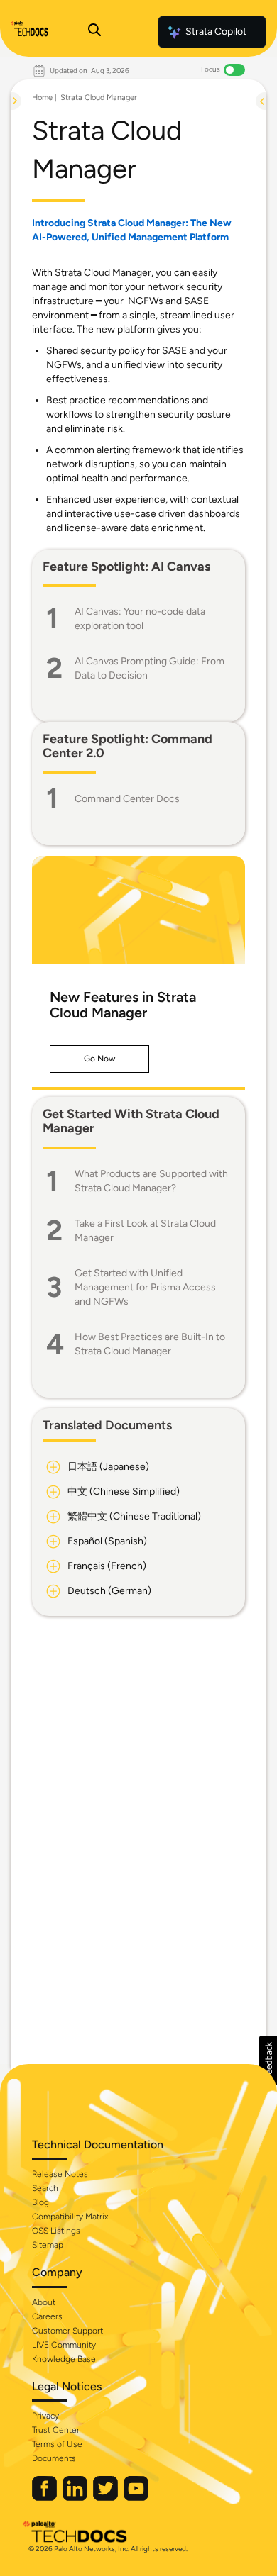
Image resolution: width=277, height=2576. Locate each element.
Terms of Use (57, 2444)
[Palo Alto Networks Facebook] (45, 2498)
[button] (99, 1059)
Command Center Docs (127, 799)
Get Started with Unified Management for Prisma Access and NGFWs (145, 1287)
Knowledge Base (64, 2359)
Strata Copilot (216, 32)
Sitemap (48, 2245)
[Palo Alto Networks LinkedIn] (76, 2498)
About (44, 2302)
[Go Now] (138, 910)
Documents (54, 2458)
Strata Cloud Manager (99, 97)
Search (45, 2188)
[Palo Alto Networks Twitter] (107, 2498)
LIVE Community (64, 2345)
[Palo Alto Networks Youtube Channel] (136, 2498)
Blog (40, 2202)
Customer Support (67, 2331)
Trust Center (56, 2430)
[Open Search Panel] (94, 32)
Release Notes (60, 2174)
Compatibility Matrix (70, 2217)
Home (42, 97)
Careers (47, 2316)
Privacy (45, 2416)
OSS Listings (56, 2231)
